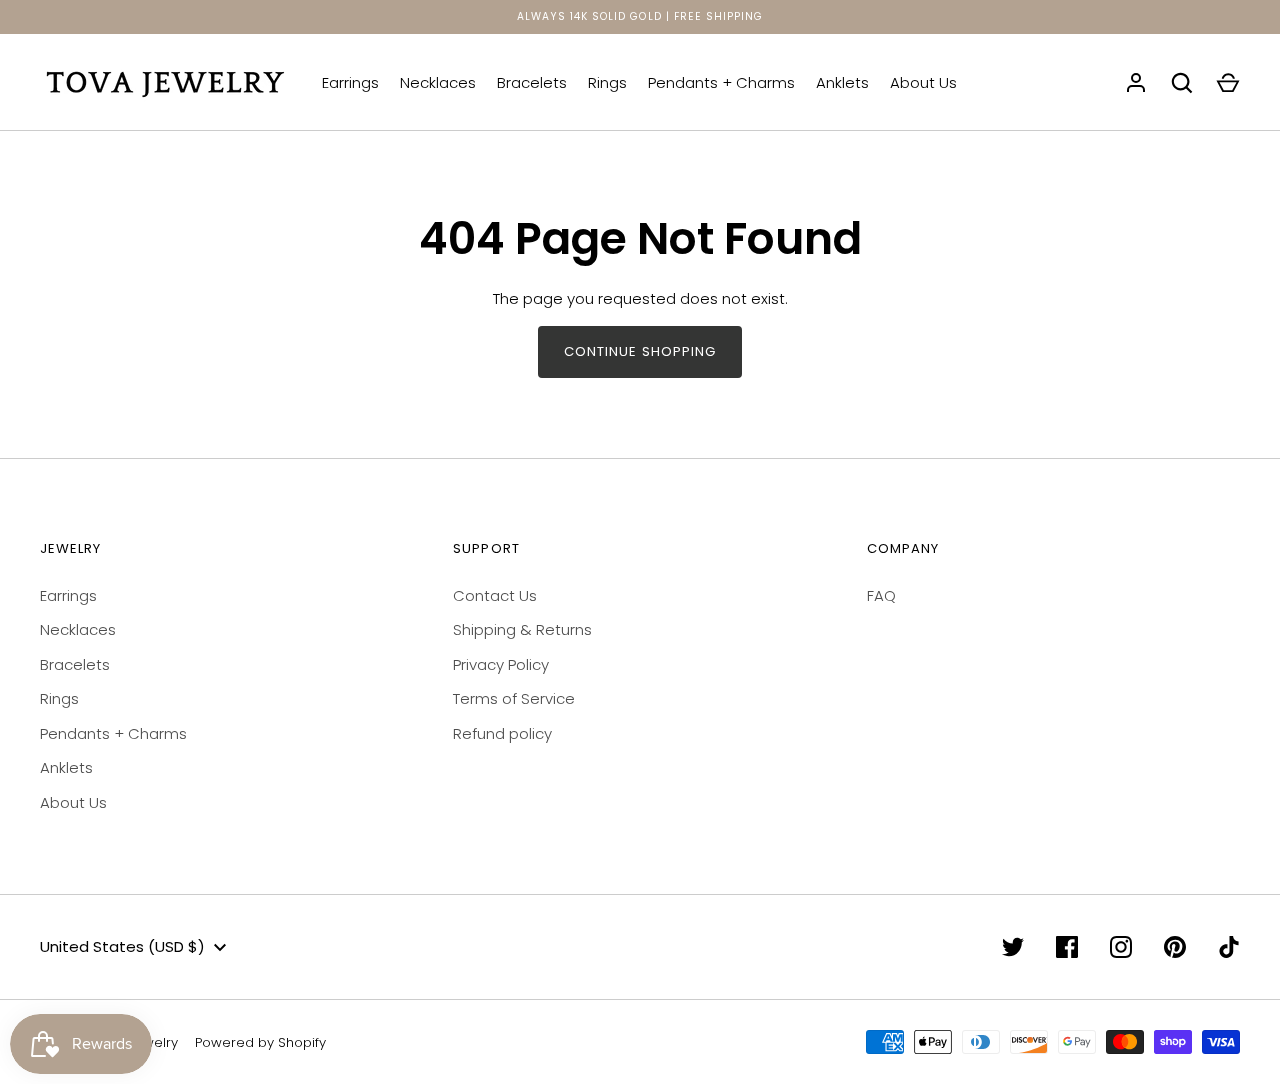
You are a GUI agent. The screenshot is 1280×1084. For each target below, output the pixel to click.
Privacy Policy (501, 664)
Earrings (350, 82)
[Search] (1182, 83)
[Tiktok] (1229, 947)
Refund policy (502, 733)
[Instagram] (1121, 947)
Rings (607, 82)
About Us (923, 82)
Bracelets (532, 82)
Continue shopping (640, 351)
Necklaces (438, 82)
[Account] (1136, 83)
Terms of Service (514, 698)
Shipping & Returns (522, 629)
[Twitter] (1013, 947)
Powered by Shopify (260, 1042)
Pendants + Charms (721, 82)
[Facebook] (1067, 947)
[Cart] (1228, 83)
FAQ (881, 595)
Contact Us (495, 595)
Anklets (842, 82)
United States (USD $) (122, 946)
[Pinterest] (1175, 947)
